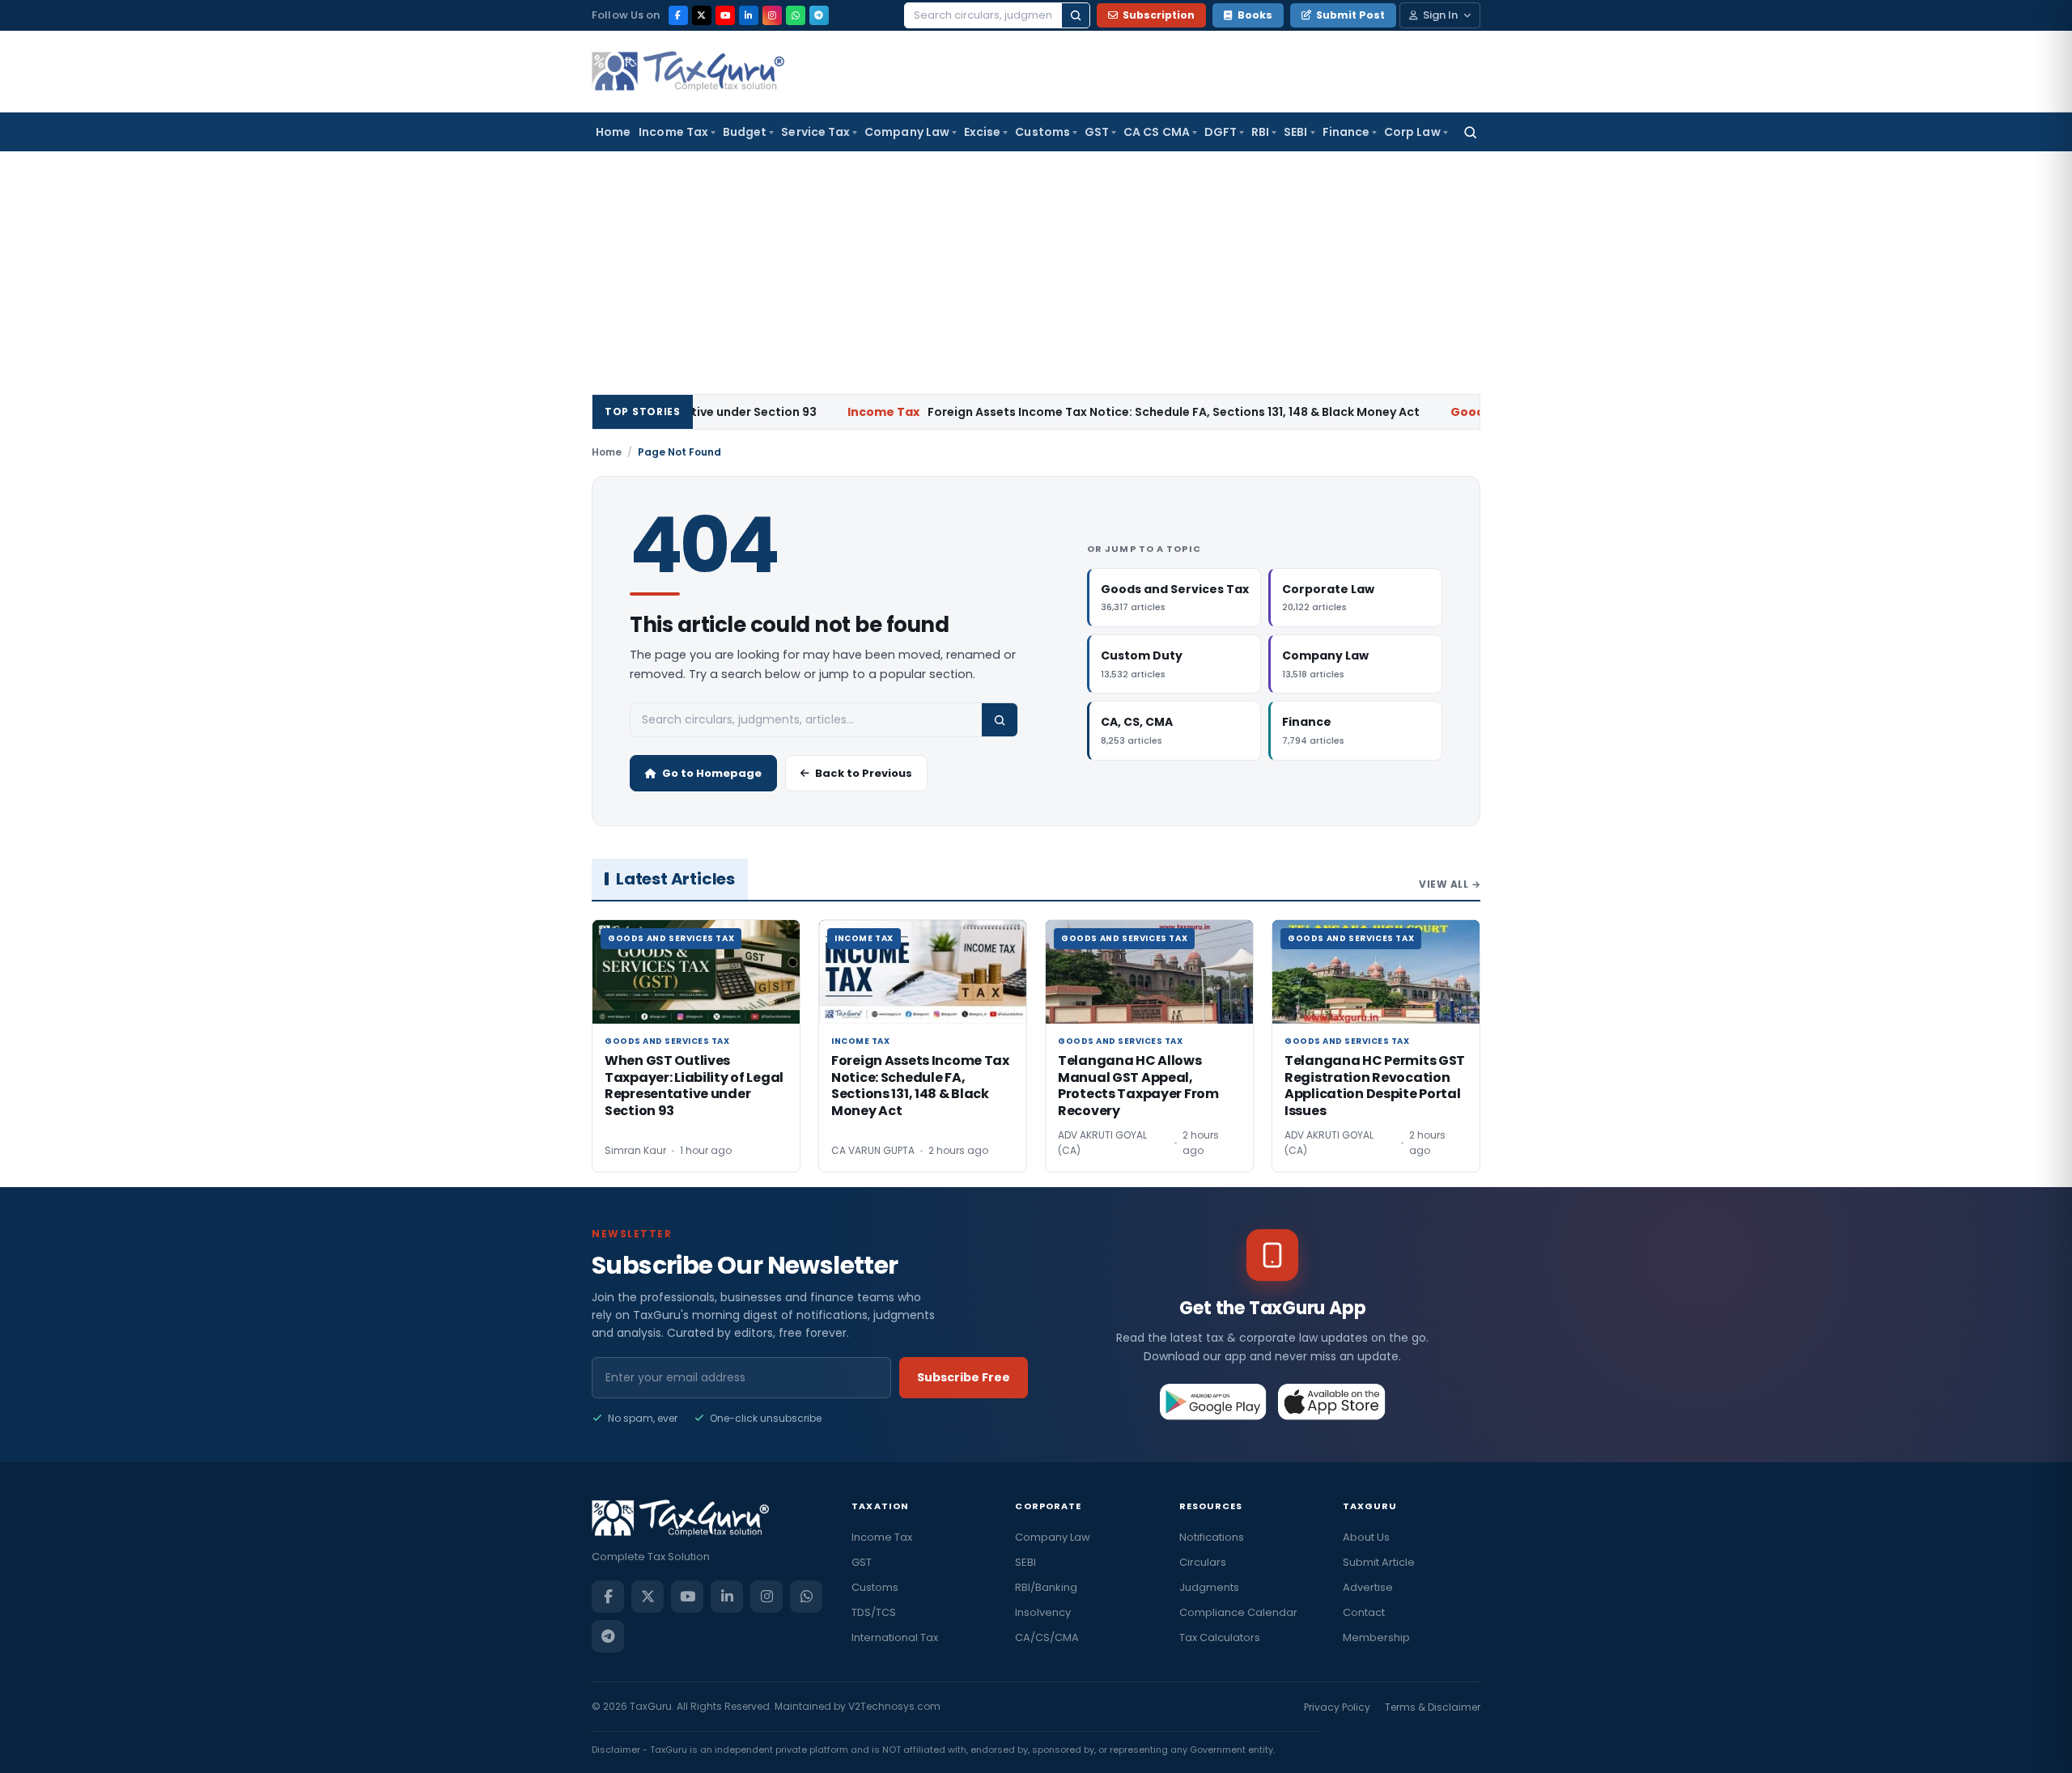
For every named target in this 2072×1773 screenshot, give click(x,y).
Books (1255, 15)
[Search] (1076, 15)
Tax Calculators (1220, 1637)
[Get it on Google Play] (1214, 1402)
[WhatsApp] (796, 15)
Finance (1346, 132)
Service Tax (815, 132)
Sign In (1440, 15)
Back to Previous (864, 773)
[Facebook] (678, 15)
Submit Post (1350, 15)
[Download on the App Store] (1332, 1402)
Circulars (1203, 1562)
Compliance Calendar (1238, 1612)
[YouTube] (725, 15)
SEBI (1295, 132)
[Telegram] (819, 15)
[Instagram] (772, 15)
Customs (1042, 132)
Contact (1364, 1612)
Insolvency (1043, 1612)
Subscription (1159, 15)
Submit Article (1379, 1562)
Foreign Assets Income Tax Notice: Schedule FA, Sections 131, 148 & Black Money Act (1066, 412)
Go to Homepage (712, 773)
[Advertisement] (1036, 273)
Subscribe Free (964, 1377)
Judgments (1209, 1587)
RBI (1260, 132)
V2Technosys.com (894, 1706)
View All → (1450, 884)
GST (1097, 132)
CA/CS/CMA (1047, 1637)
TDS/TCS (874, 1612)
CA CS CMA (1157, 132)
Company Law (907, 132)
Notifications (1212, 1537)
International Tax (895, 1637)
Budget (745, 132)
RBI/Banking (1046, 1587)
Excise (982, 132)
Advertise (1368, 1587)
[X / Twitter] (702, 15)
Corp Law (1412, 132)
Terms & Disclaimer (1433, 1707)
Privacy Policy (1337, 1707)
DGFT (1221, 132)
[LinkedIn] (749, 15)
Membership (1376, 1637)
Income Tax (673, 132)
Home (613, 132)
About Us (1366, 1537)
